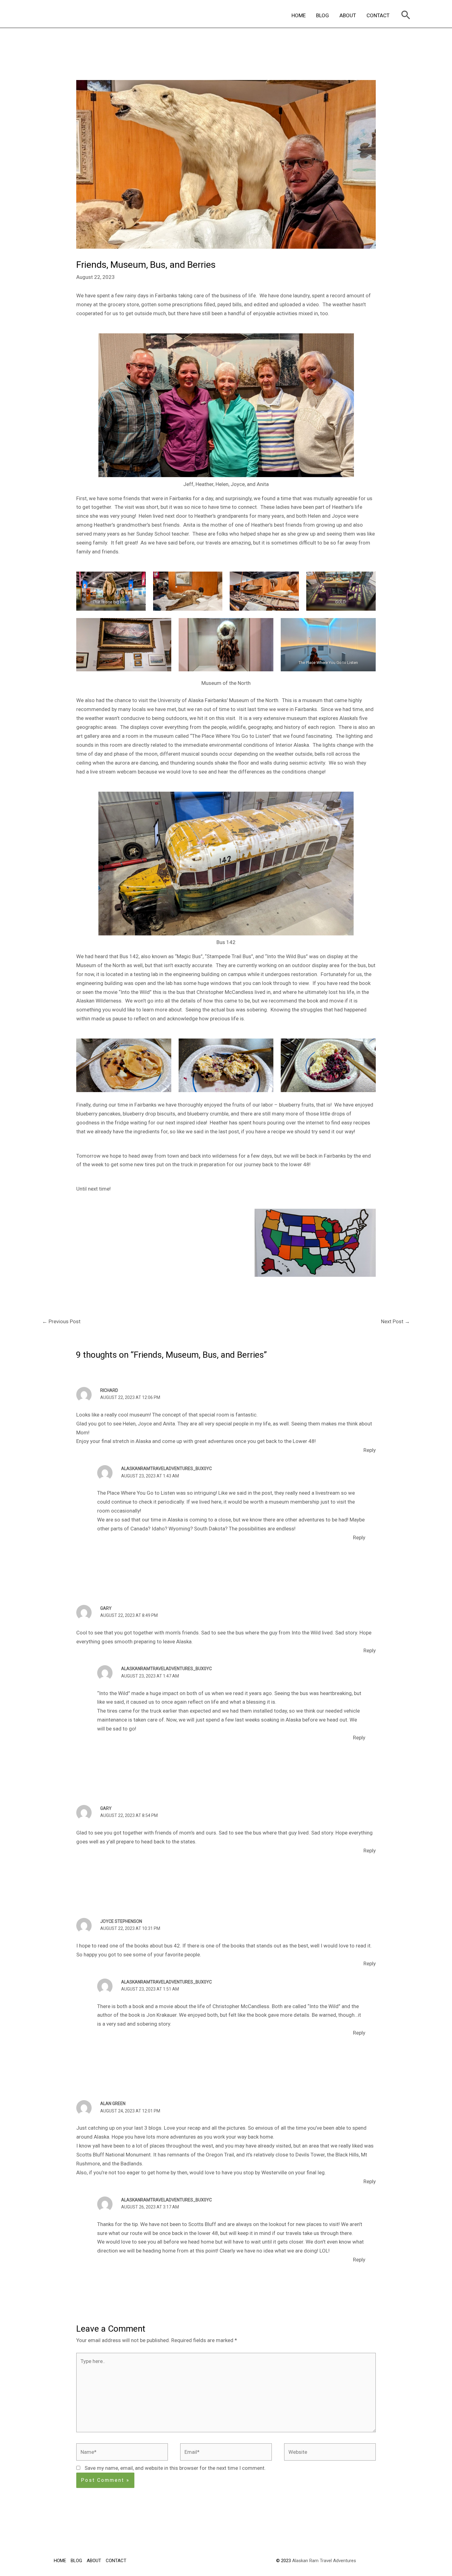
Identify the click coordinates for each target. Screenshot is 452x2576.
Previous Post (61, 1321)
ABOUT (348, 15)
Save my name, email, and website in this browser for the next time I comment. (175, 2468)
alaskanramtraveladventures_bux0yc (167, 1469)
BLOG (323, 15)
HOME (299, 15)
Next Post (395, 1321)
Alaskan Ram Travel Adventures (324, 2561)
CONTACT (378, 15)
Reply (370, 1450)
